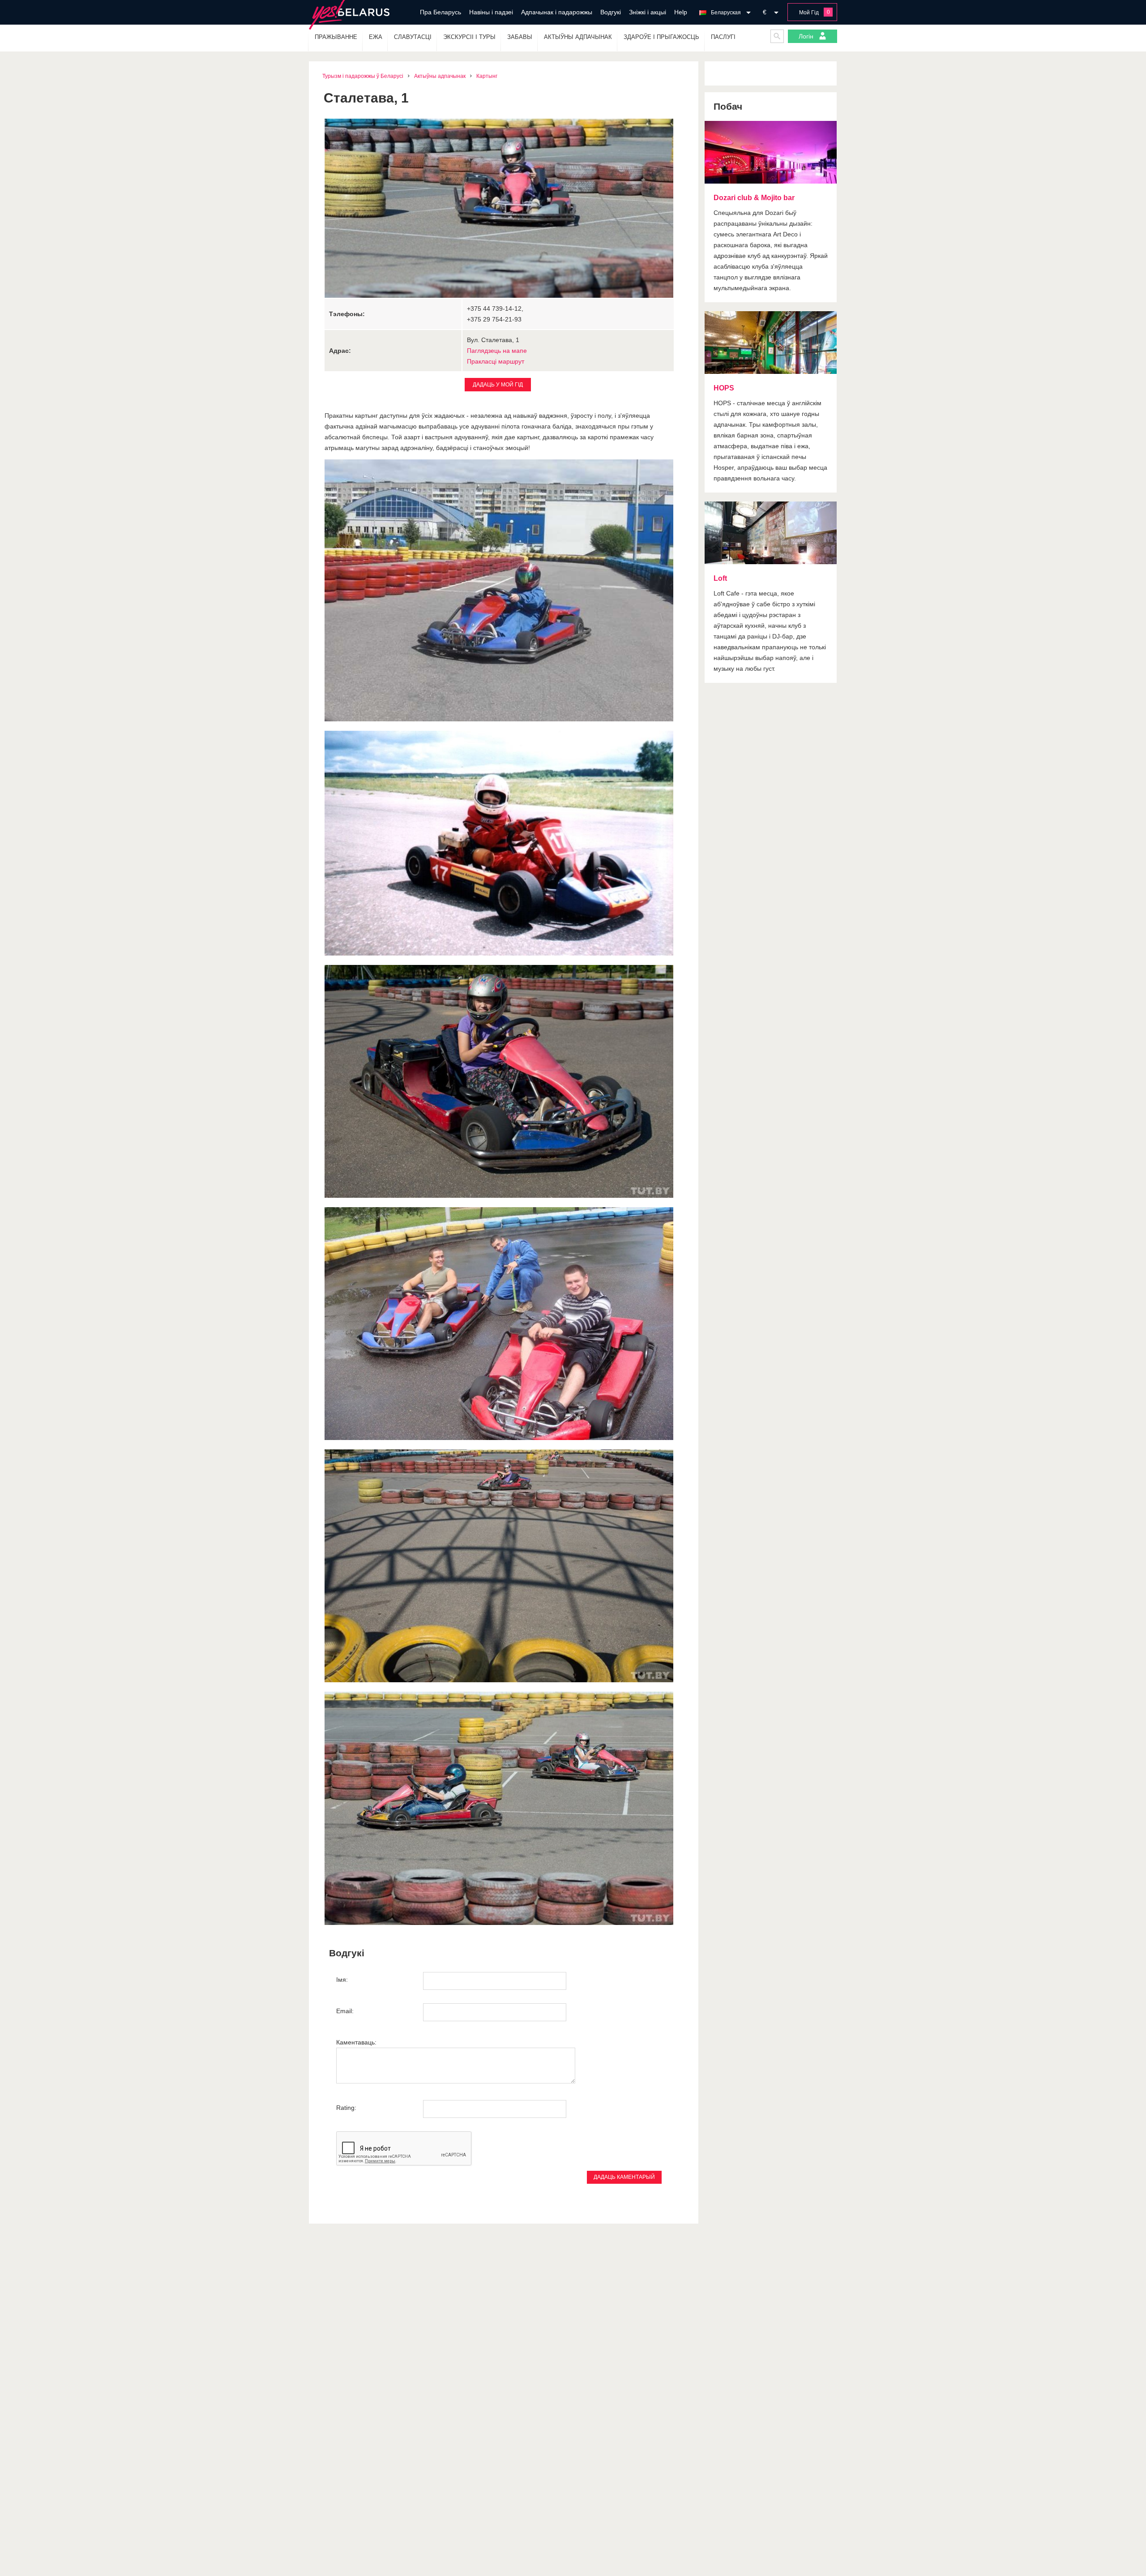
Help (681, 12)
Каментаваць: (356, 2042)
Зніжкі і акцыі (648, 12)
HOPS (724, 388)
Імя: (342, 1980)
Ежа (376, 37)
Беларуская (726, 13)
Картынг (487, 76)
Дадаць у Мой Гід (498, 385)
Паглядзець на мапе (497, 351)
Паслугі (723, 37)
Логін (807, 36)
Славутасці (413, 37)
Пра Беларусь (440, 12)
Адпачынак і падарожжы (557, 12)
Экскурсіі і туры (469, 37)
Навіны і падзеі (491, 12)
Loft (720, 578)
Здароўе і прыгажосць (661, 37)
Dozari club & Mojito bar (754, 198)
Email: (345, 2011)
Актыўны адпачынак (578, 37)
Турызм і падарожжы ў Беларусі (363, 76)
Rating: (346, 2108)
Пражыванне (336, 37)
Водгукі (611, 12)
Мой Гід (809, 13)
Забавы (520, 37)
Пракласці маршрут (496, 361)
